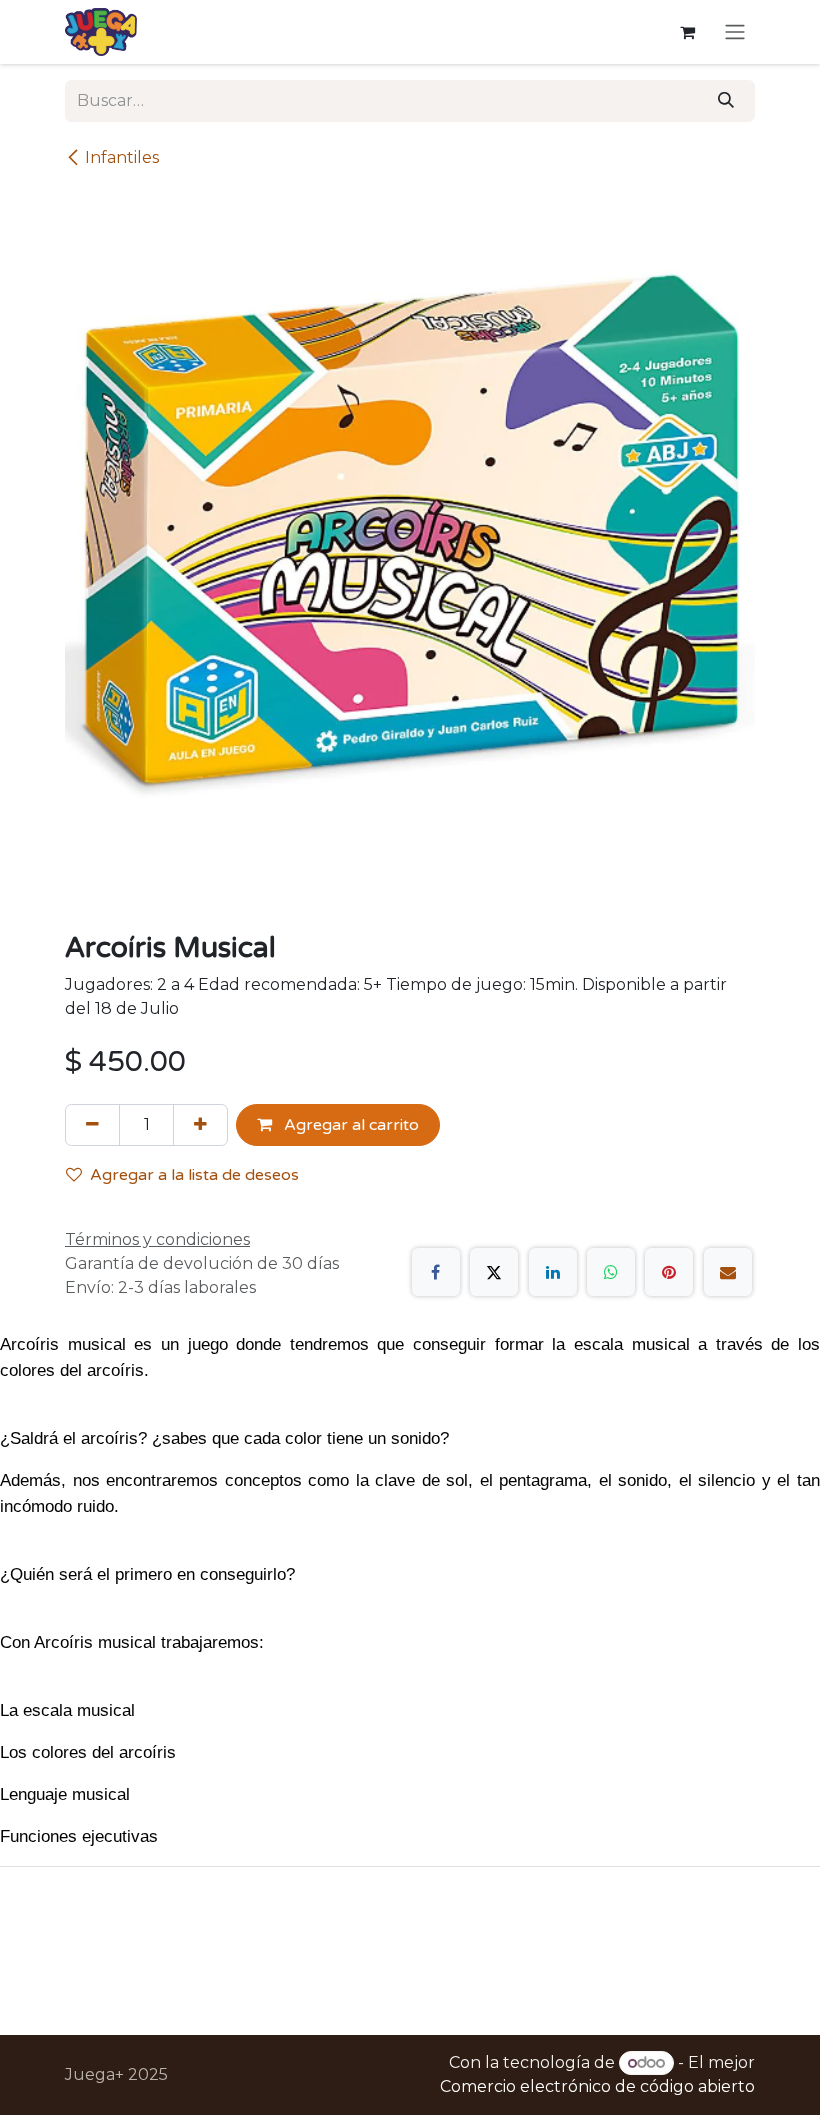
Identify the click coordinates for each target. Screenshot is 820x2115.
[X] (494, 1272)
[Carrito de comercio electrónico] (687, 32)
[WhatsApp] (611, 1272)
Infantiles (122, 157)
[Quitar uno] (92, 1125)
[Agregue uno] (200, 1125)
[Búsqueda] (726, 101)
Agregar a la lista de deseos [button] (194, 1175)
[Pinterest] (669, 1272)
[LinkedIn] (553, 1272)
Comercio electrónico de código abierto (597, 2086)
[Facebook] (436, 1272)
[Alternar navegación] (735, 32)
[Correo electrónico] (728, 1272)
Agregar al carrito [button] (349, 1125)
